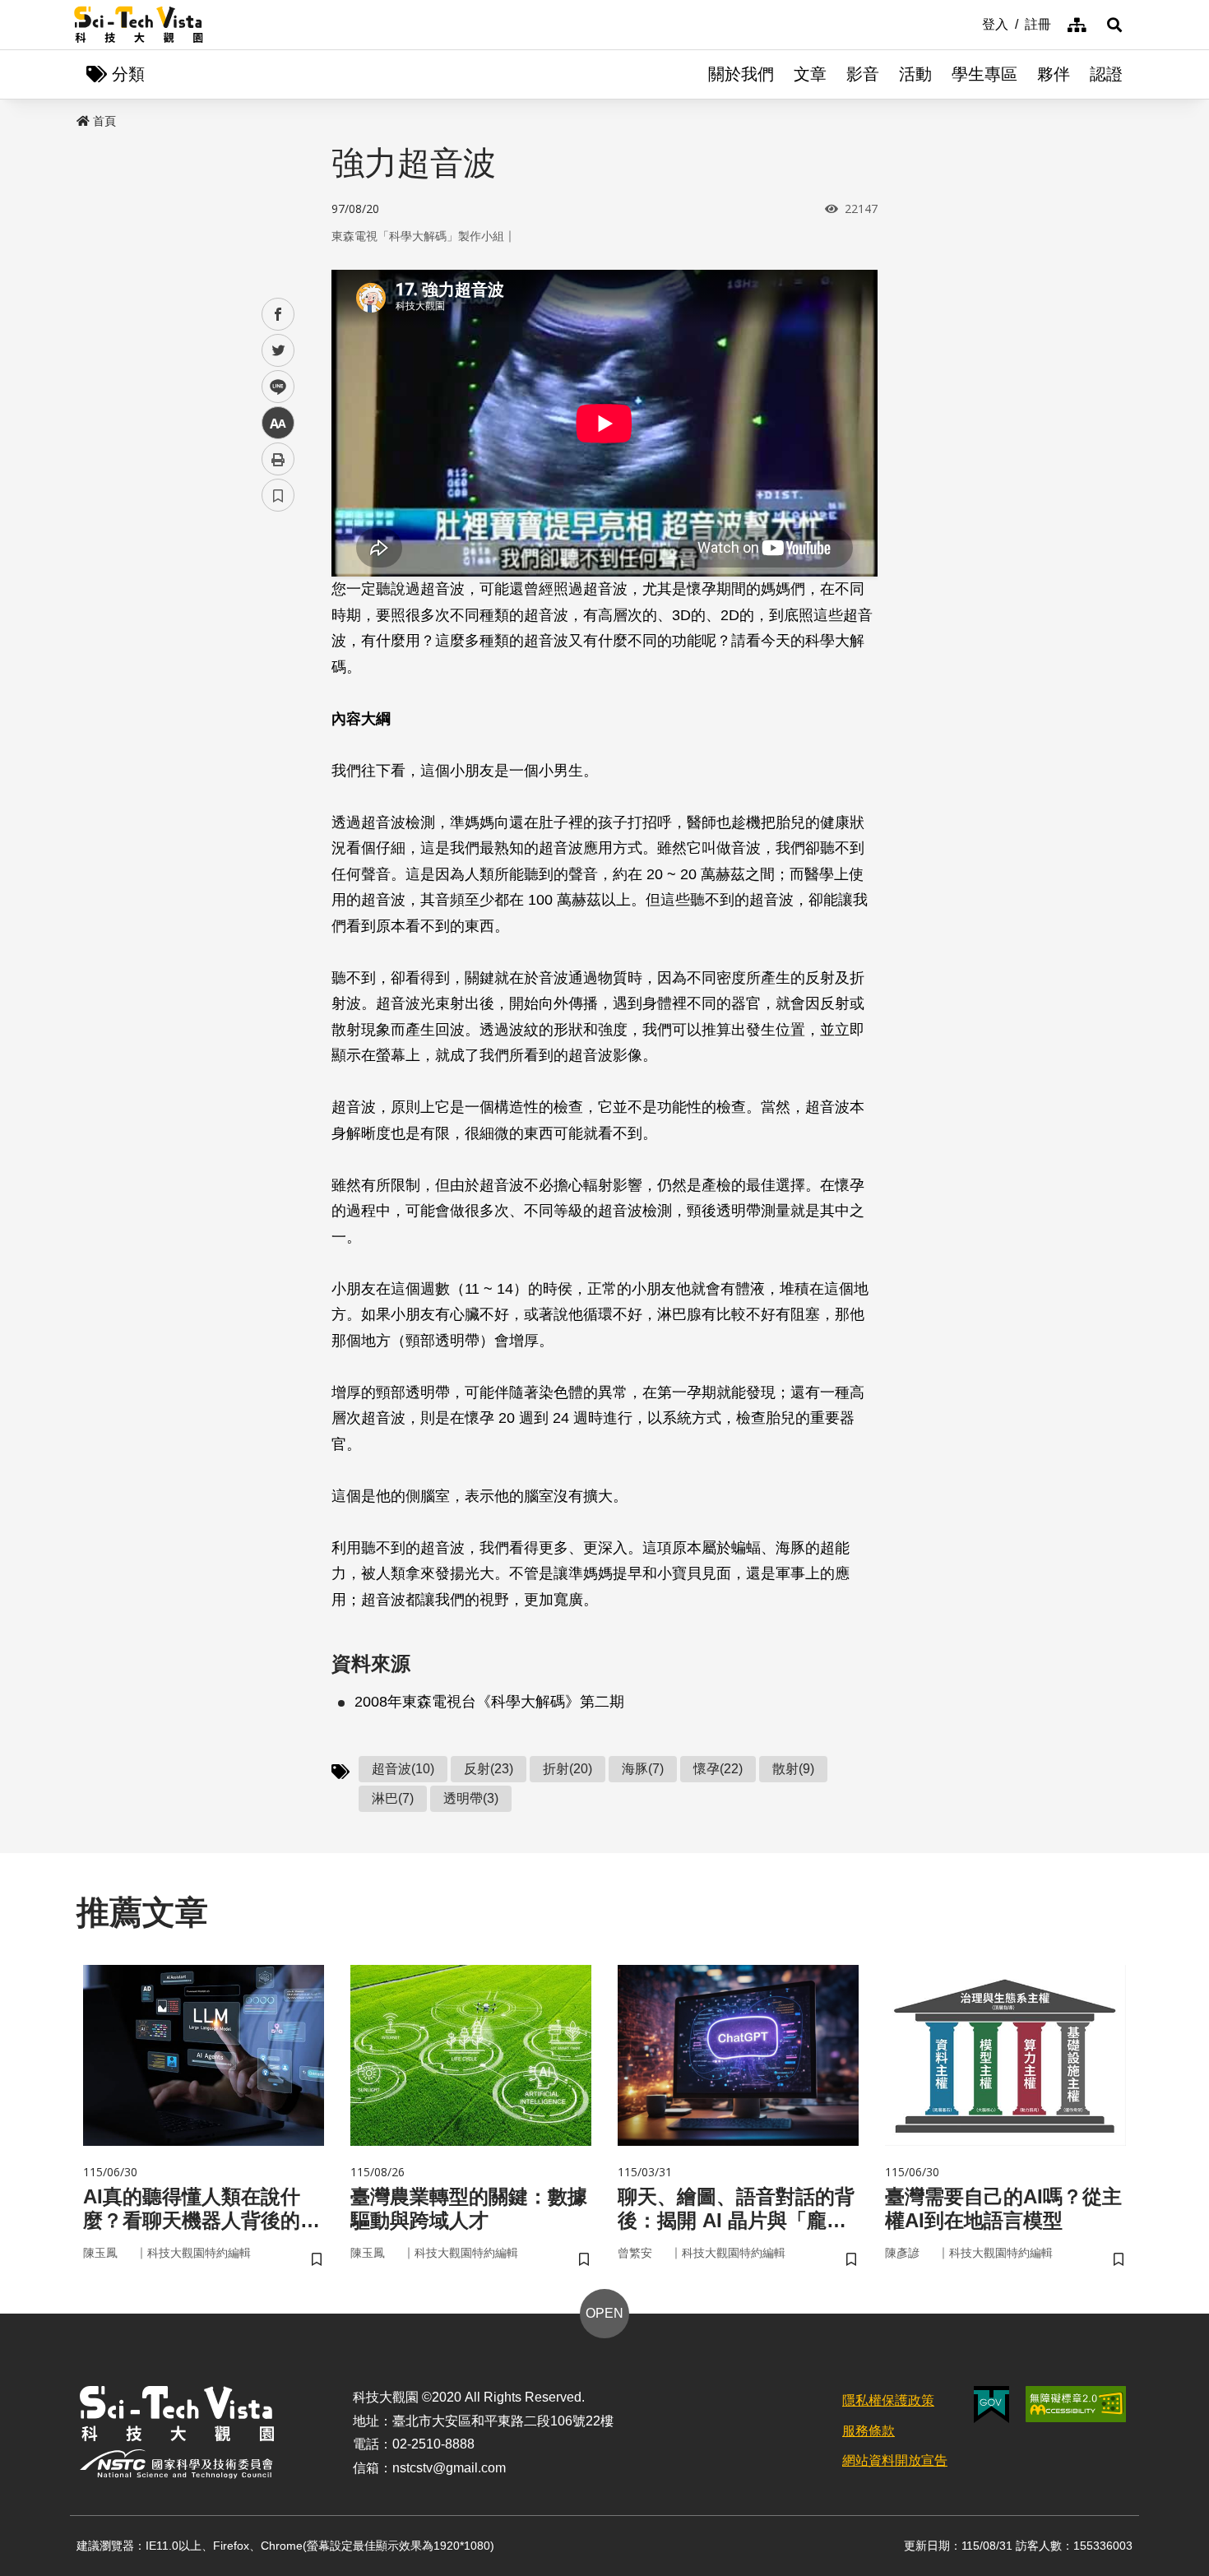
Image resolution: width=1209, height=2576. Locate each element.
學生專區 (984, 74)
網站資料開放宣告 (895, 2460)
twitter (278, 351)
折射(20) (567, 1769)
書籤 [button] (278, 495)
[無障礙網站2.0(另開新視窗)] (1076, 2404)
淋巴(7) (393, 1798)
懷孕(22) (718, 1769)
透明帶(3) (471, 1798)
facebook (278, 315)
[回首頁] (139, 25)
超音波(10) (403, 1769)
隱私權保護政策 (888, 2400)
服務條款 (869, 2431)
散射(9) (793, 1769)
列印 (278, 459)
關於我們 (741, 74)
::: (970, 23)
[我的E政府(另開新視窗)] (991, 2405)
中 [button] (278, 423)
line (273, 387)
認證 (1106, 74)
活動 (915, 74)
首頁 (104, 121)
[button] (1114, 25)
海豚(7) (643, 1769)
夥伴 (1054, 74)
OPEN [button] (604, 2313)
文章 (810, 74)
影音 (863, 74)
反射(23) (489, 1769)
